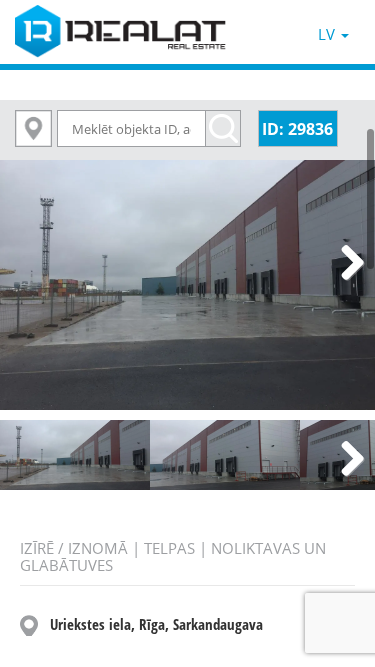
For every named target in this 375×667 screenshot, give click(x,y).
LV (328, 34)
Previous (30, 264)
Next (345, 264)
